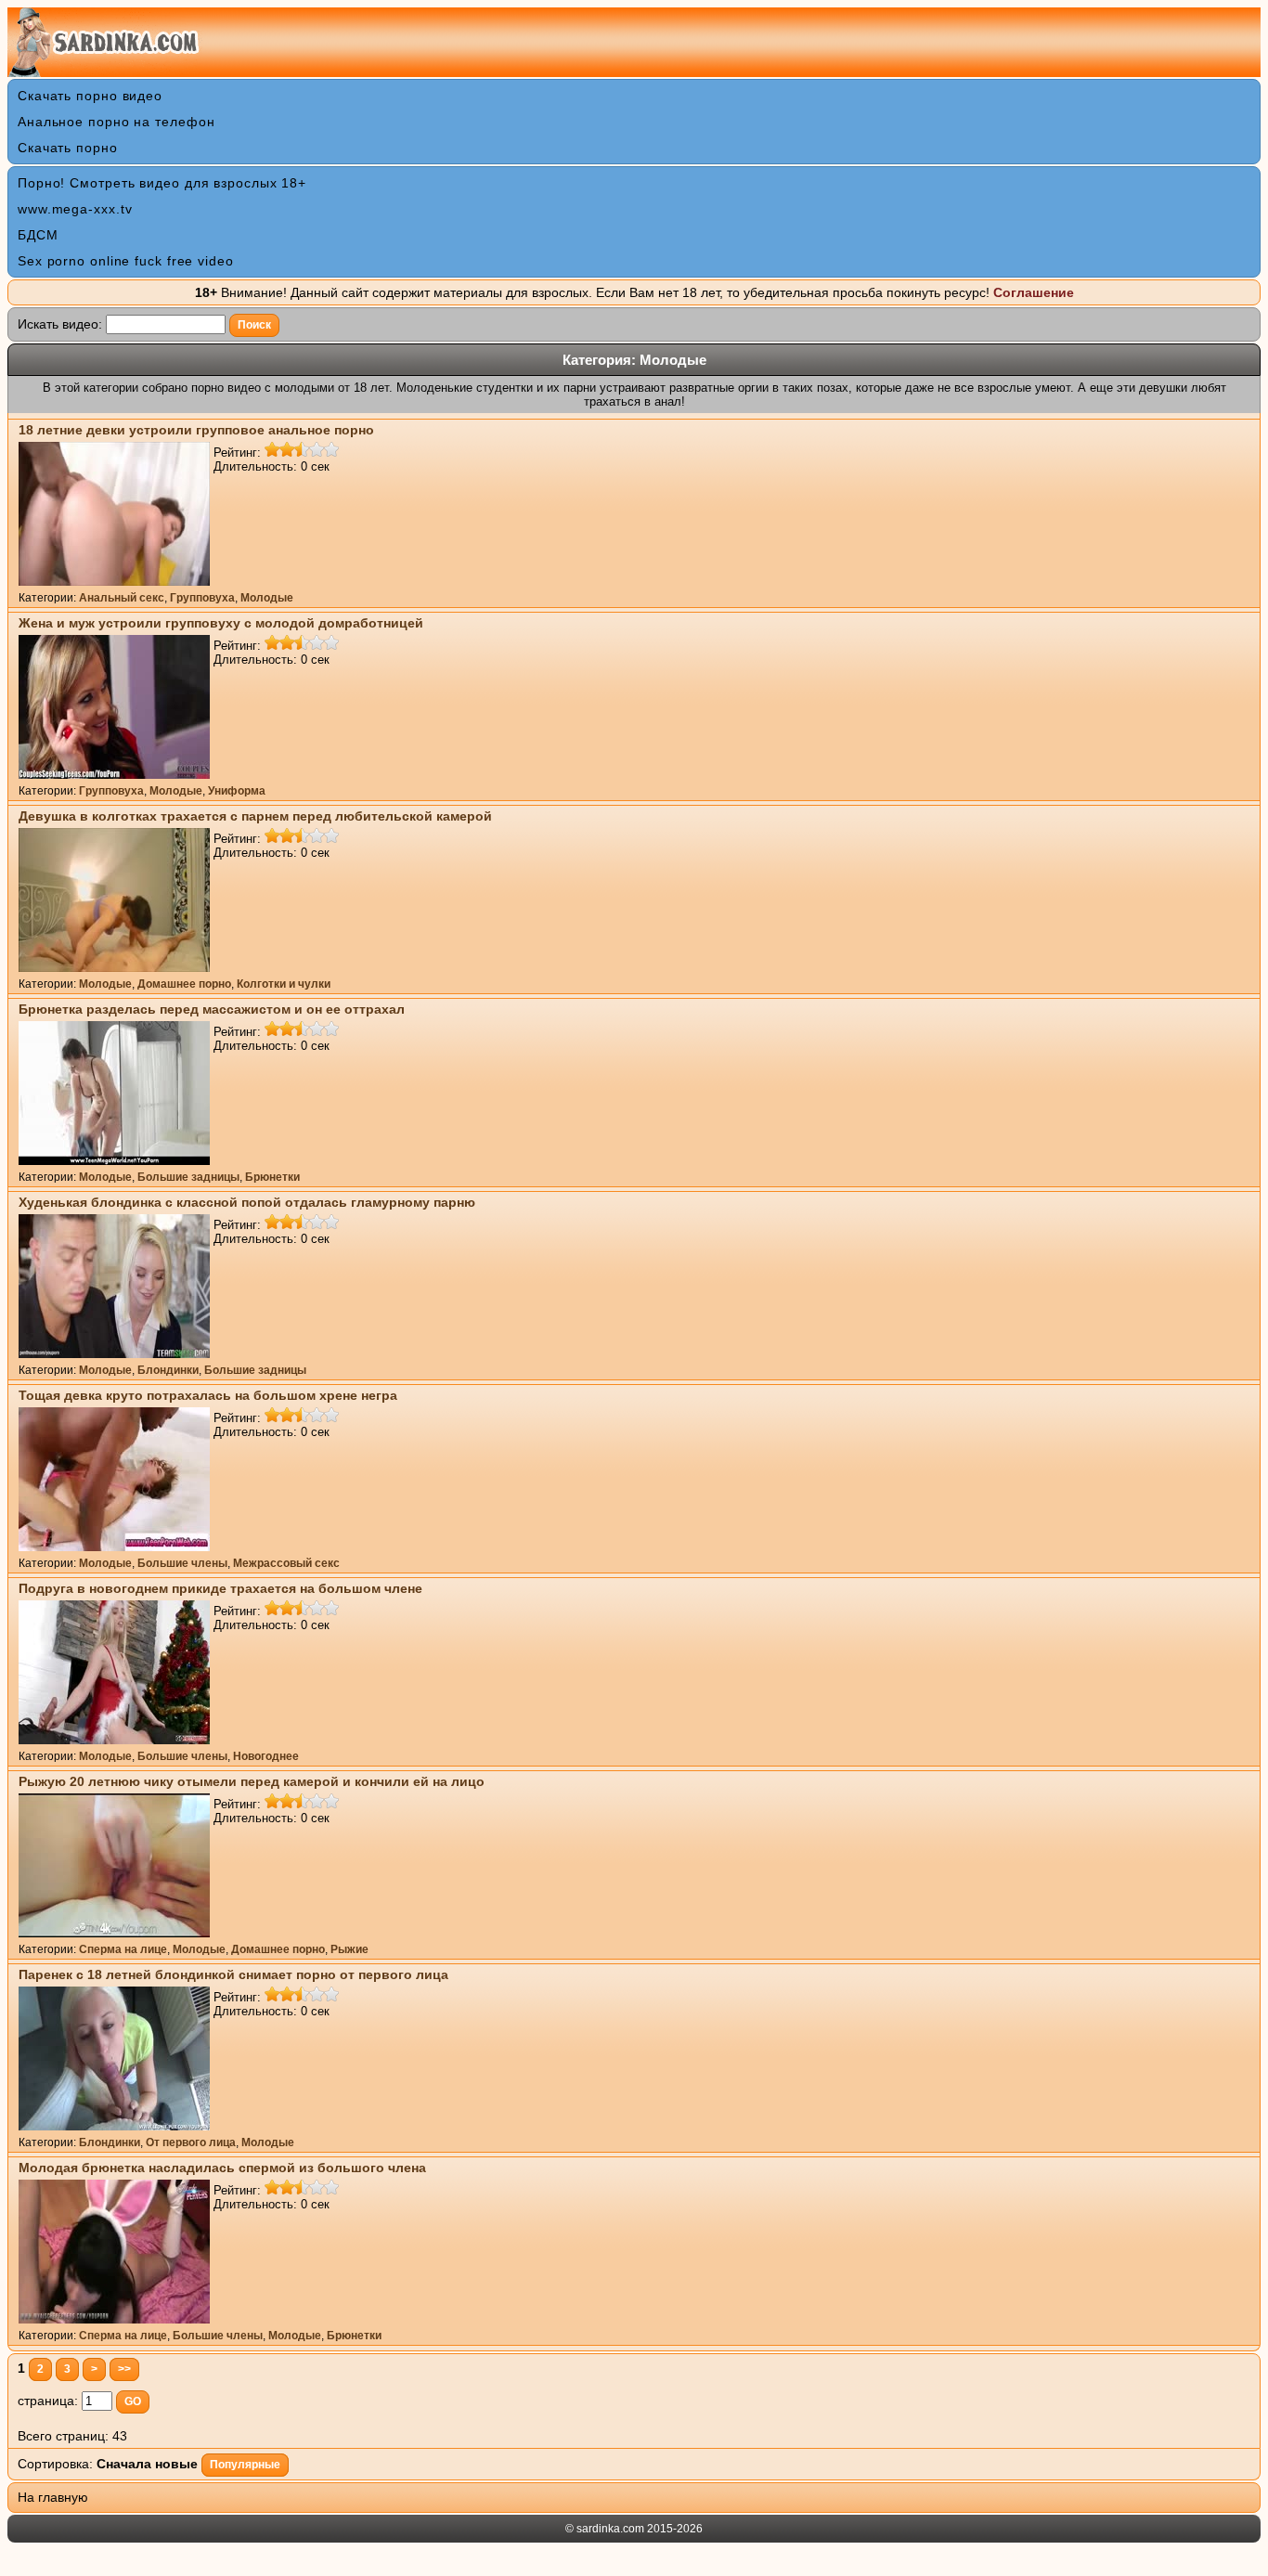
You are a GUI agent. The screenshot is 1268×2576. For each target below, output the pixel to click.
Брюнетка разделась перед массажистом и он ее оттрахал (212, 1009)
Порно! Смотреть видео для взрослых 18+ (162, 183)
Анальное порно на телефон (116, 122)
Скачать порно (68, 148)
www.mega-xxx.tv (75, 209)
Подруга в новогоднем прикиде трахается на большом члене (220, 1588)
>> (124, 2369)
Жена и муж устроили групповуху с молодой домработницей (221, 623)
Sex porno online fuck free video (126, 261)
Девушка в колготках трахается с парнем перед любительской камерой (255, 816)
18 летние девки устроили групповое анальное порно (196, 430)
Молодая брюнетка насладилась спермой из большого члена (222, 2168)
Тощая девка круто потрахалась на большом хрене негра (208, 1395)
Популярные (245, 2465)
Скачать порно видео (90, 96)
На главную (53, 2497)
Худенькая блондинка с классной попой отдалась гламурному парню (247, 1202)
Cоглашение (1034, 292)
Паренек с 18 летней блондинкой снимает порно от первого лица (233, 1974)
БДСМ (38, 235)
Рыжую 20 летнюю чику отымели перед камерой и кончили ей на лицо (252, 1781)
